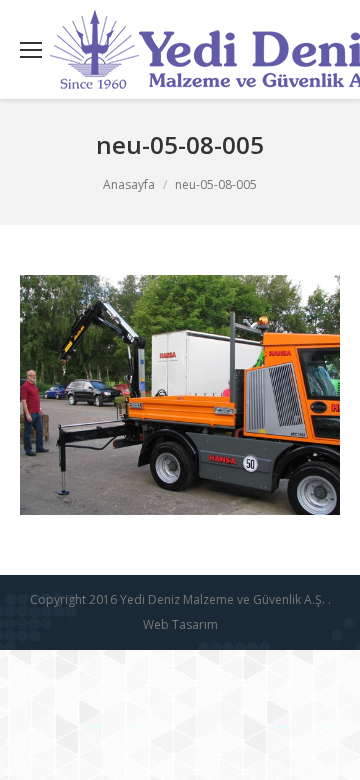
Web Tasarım (180, 624)
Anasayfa (129, 184)
